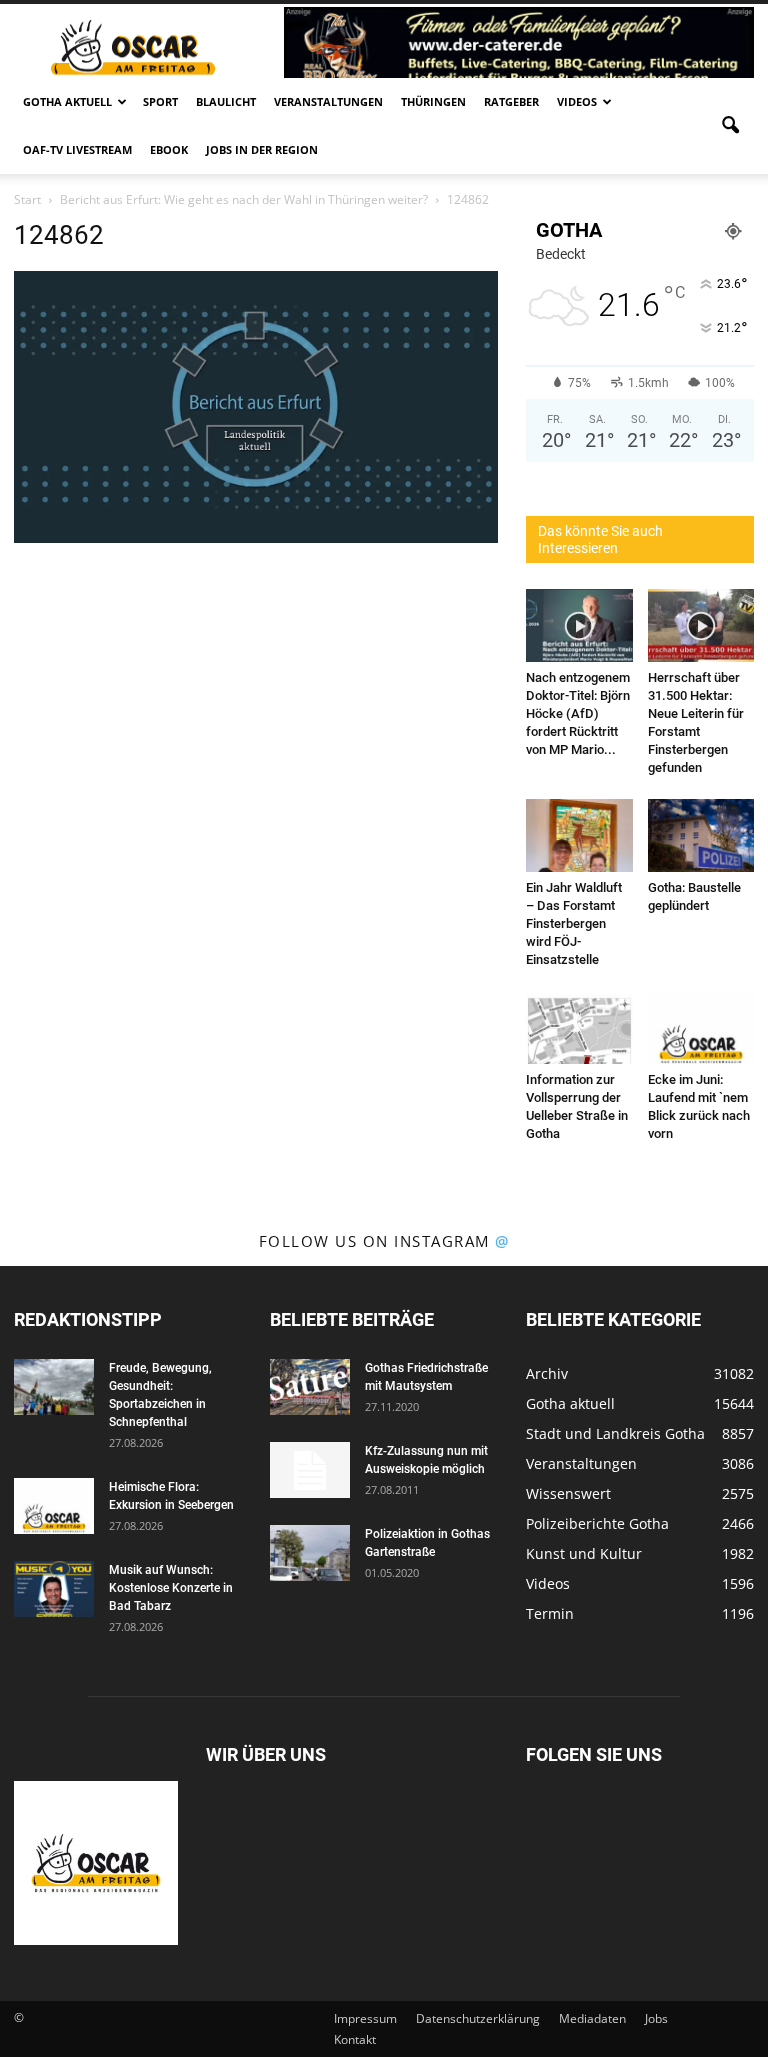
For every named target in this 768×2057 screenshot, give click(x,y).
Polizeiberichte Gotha (597, 1523)
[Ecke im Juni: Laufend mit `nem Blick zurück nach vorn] (701, 1027)
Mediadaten (592, 2018)
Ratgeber (511, 101)
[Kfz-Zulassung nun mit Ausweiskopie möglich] (310, 1470)
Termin (550, 1613)
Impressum (365, 2018)
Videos (577, 101)
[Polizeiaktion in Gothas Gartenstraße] (310, 1553)
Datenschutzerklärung (478, 2018)
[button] (730, 126)
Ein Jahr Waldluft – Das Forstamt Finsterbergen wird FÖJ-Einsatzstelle (574, 923)
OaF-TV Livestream (77, 149)
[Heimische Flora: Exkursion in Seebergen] (54, 1506)
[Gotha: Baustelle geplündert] (701, 835)
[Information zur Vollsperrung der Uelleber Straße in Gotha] (579, 1027)
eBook (169, 149)
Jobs (656, 2018)
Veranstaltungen (328, 101)
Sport (160, 101)
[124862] (256, 538)
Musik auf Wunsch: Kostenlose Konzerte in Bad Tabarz (171, 1588)
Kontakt (355, 2039)
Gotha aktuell (67, 101)
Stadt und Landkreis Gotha (615, 1433)
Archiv (547, 1373)
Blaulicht (226, 101)
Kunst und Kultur (584, 1553)
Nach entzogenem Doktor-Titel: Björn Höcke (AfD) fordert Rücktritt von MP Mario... (578, 713)
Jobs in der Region (262, 149)
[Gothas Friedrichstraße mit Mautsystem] (310, 1387)
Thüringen (433, 101)
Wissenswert (568, 1493)
